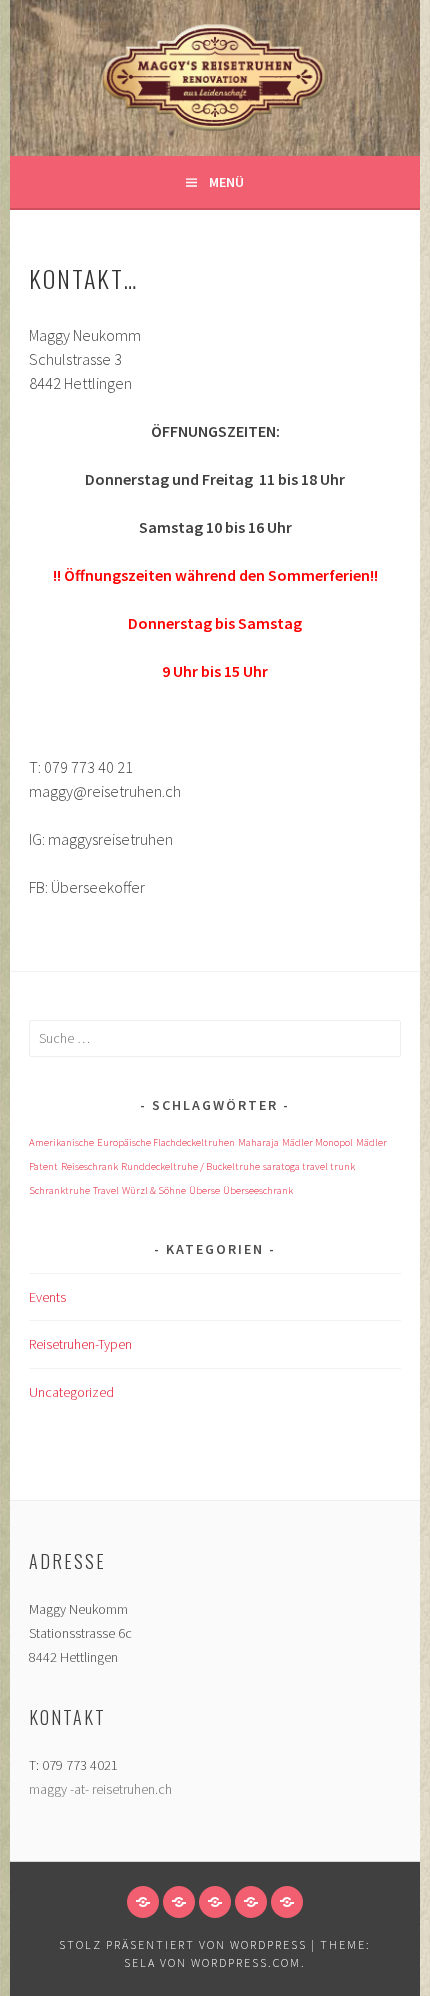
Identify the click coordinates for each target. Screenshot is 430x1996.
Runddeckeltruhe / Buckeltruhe (190, 1166)
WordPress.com (246, 1962)
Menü (226, 182)
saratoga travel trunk (309, 1166)
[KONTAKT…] (287, 1902)
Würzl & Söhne (154, 1190)
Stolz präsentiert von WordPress (183, 1944)
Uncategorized (71, 1392)
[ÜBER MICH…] (179, 1902)
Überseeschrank (258, 1190)
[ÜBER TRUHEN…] (215, 1902)
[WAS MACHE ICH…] (143, 1902)
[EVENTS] (251, 1902)
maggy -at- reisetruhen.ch (100, 1789)
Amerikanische (61, 1142)
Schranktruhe (59, 1190)
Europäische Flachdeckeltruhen (166, 1142)
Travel (106, 1190)
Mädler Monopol (317, 1142)
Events (47, 1297)
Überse (204, 1190)
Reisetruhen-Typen (80, 1344)
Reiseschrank (89, 1166)
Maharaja (258, 1142)
